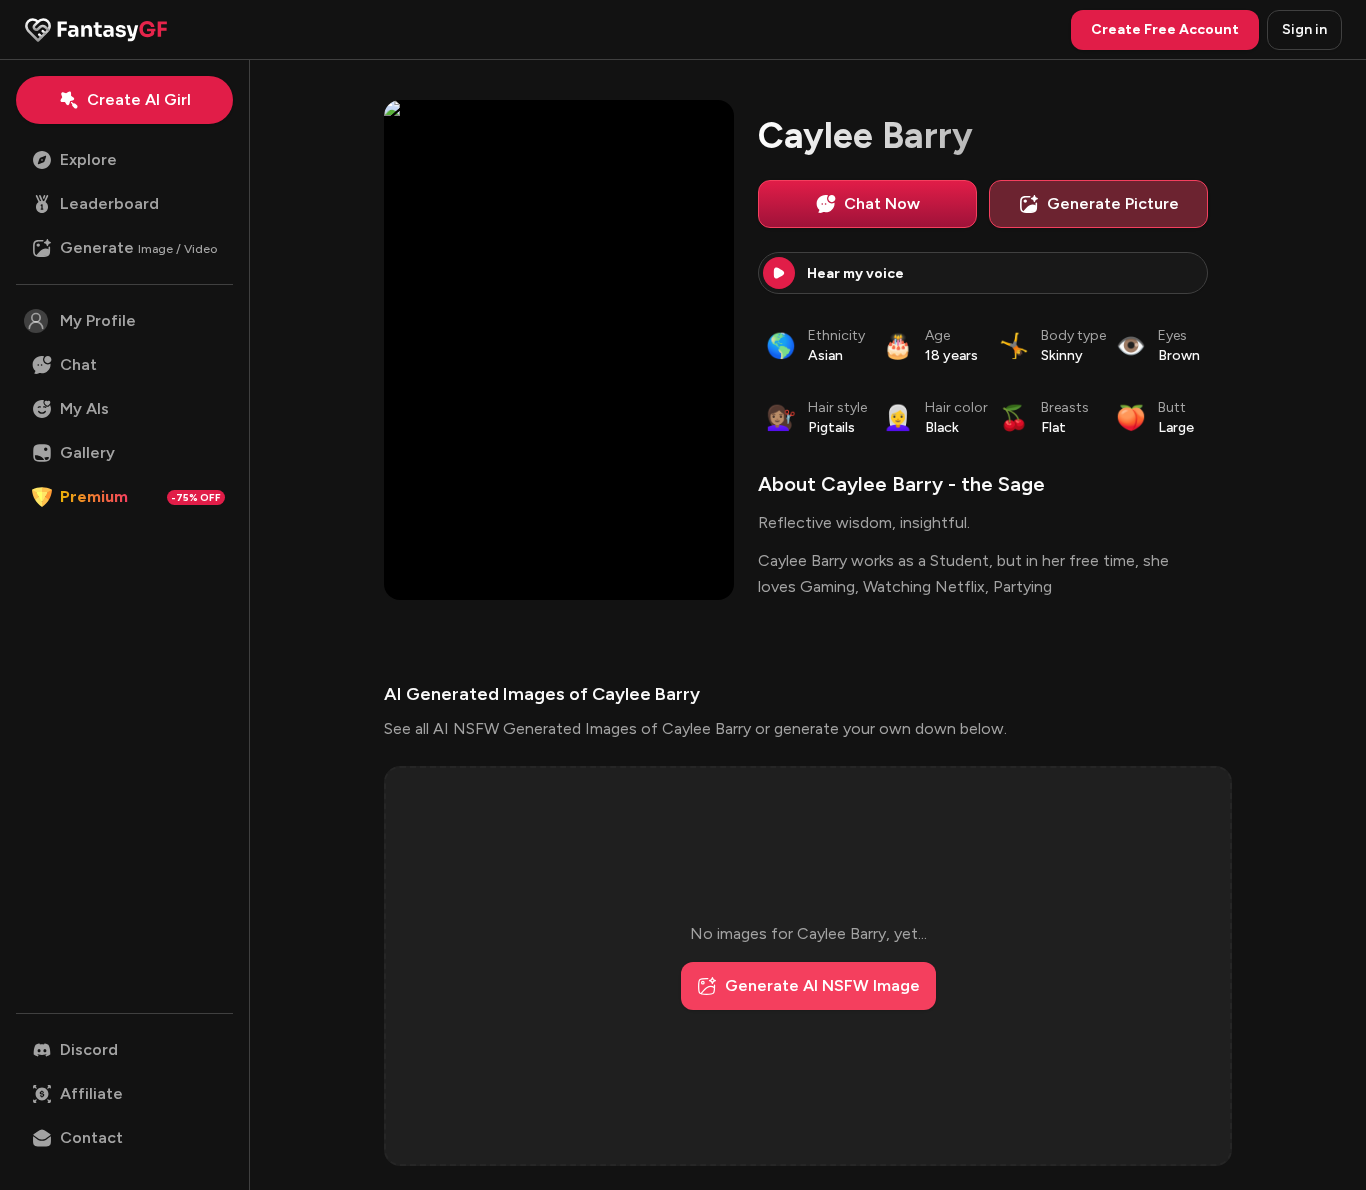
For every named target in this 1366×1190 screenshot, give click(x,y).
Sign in (1304, 29)
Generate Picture (1113, 203)
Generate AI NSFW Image (822, 985)
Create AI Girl (139, 99)
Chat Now (882, 203)
